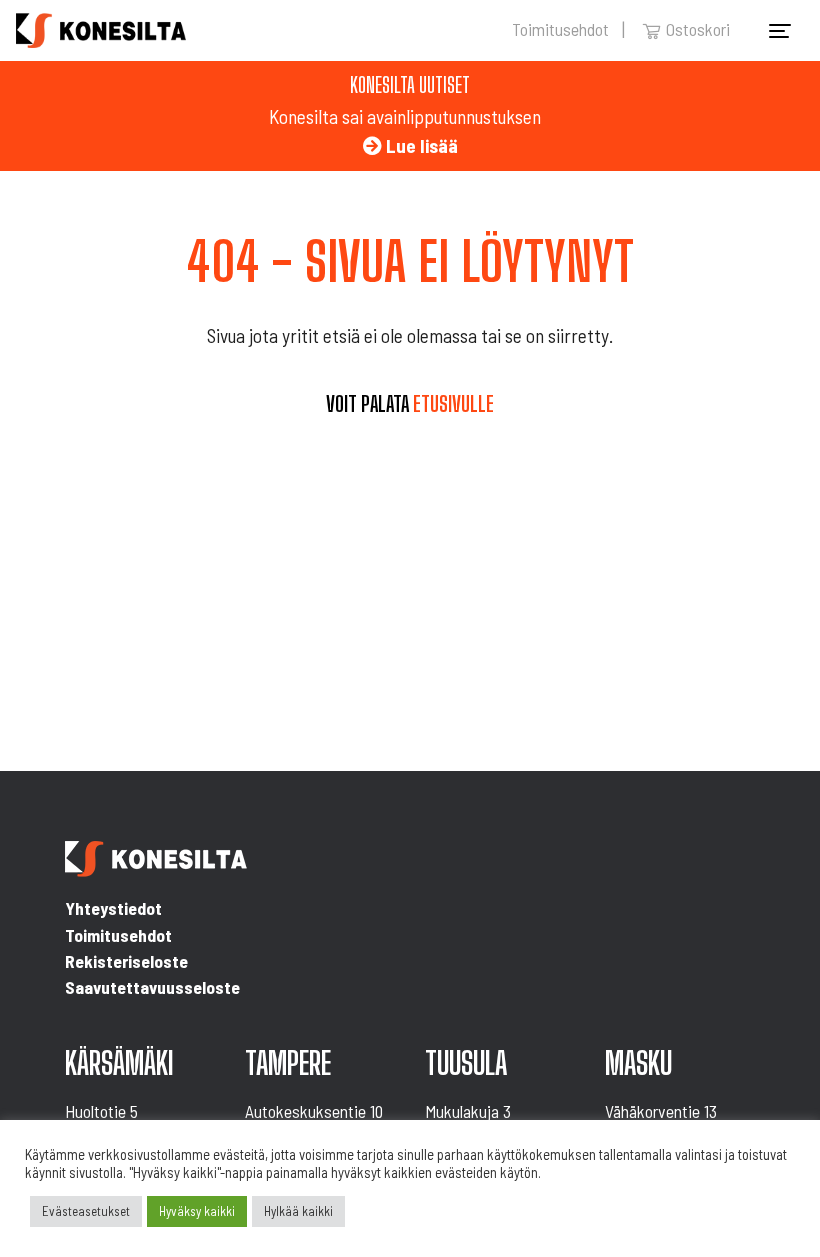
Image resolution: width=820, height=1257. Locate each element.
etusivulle (453, 404)
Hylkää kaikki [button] (298, 1211)
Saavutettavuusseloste (152, 987)
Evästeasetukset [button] (86, 1211)
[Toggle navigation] (780, 31)
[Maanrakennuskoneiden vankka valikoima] (101, 30)
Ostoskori (698, 29)
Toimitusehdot (560, 29)
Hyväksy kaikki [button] (197, 1211)
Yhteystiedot (113, 908)
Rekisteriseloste (126, 961)
